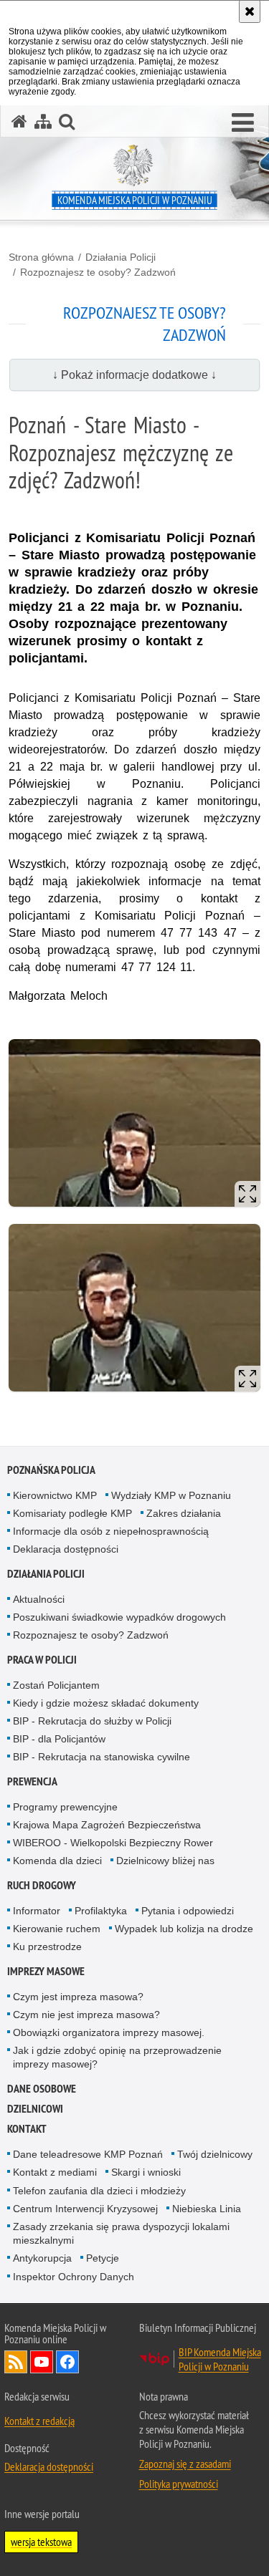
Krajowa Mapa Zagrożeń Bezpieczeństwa (107, 1825)
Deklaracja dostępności (66, 1549)
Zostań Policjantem (56, 1685)
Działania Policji (121, 257)
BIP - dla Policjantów (59, 1739)
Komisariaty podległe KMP (72, 1513)
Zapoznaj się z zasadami (185, 2464)
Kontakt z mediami (55, 2172)
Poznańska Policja (51, 1470)
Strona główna (41, 257)
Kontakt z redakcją (39, 2421)
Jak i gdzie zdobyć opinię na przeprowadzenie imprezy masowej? (117, 2057)
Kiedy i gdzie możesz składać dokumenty (106, 1703)
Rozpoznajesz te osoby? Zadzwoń (98, 272)
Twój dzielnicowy (215, 2154)
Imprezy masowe (46, 1971)
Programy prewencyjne (65, 1807)
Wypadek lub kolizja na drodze (184, 1929)
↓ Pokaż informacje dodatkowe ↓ (134, 375)
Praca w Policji (42, 1660)
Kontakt (27, 2129)
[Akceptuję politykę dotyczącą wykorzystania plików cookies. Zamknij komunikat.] (250, 11)
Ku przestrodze (47, 1947)
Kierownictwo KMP (55, 1495)
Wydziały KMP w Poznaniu (171, 1495)
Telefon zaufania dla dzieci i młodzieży (99, 2191)
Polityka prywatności (179, 2484)
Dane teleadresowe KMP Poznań (88, 2154)
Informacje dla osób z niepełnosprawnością (111, 1531)
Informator (37, 1911)
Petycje (103, 2258)
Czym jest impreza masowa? (78, 1997)
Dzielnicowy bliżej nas (165, 1861)
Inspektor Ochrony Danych (74, 2277)
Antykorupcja (42, 2258)
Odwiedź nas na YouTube (42, 2362)
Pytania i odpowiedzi (188, 1911)
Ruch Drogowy (42, 1885)
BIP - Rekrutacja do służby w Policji (92, 1721)
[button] (243, 123)
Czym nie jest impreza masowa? (86, 2015)
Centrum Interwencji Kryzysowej (85, 2209)
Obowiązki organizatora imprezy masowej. (109, 2032)
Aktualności (39, 1599)
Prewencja (32, 1781)
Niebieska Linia (207, 2209)
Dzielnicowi (35, 2109)
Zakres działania (184, 1513)
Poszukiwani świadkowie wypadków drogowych (119, 1617)
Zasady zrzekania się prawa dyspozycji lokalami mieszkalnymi (121, 2233)
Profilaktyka (101, 1911)
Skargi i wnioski (146, 2172)
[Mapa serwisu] (43, 121)
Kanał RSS (16, 2362)
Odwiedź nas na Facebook (67, 2362)
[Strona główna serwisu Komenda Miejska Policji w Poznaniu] (19, 121)
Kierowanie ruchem (57, 1929)
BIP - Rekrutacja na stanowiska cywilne (102, 1757)
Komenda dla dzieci (57, 1861)
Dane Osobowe (42, 2089)
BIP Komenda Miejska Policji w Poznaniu (220, 2359)
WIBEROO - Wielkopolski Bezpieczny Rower (113, 1843)
